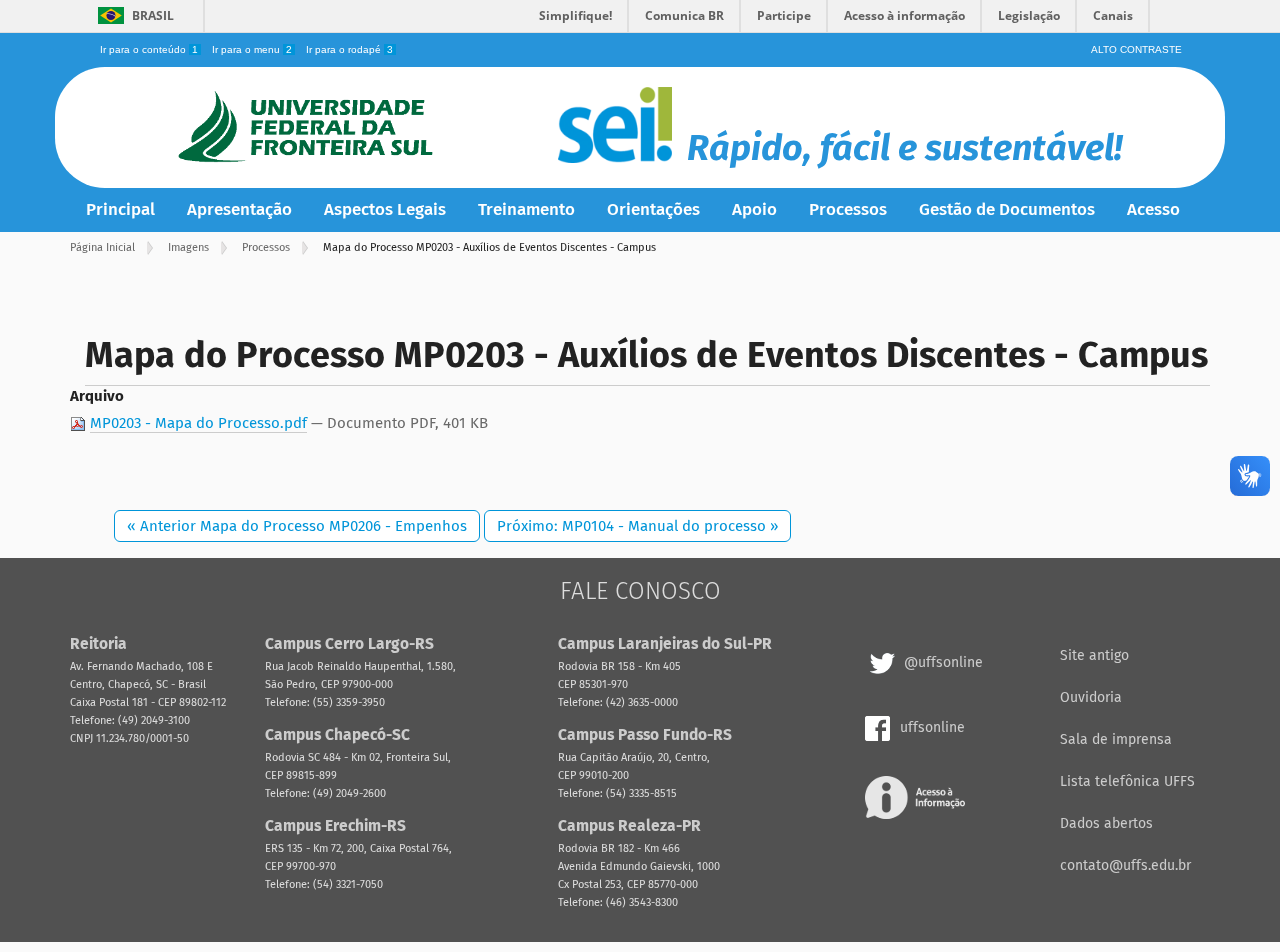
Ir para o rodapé (349, 49)
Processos (266, 247)
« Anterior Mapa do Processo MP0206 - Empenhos (297, 526)
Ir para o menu (252, 49)
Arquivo (97, 396)
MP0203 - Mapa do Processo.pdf (198, 423)
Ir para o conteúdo (149, 49)
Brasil (153, 15)
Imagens (188, 247)
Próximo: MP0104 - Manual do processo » (637, 526)
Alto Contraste (1136, 49)
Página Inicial (102, 247)
